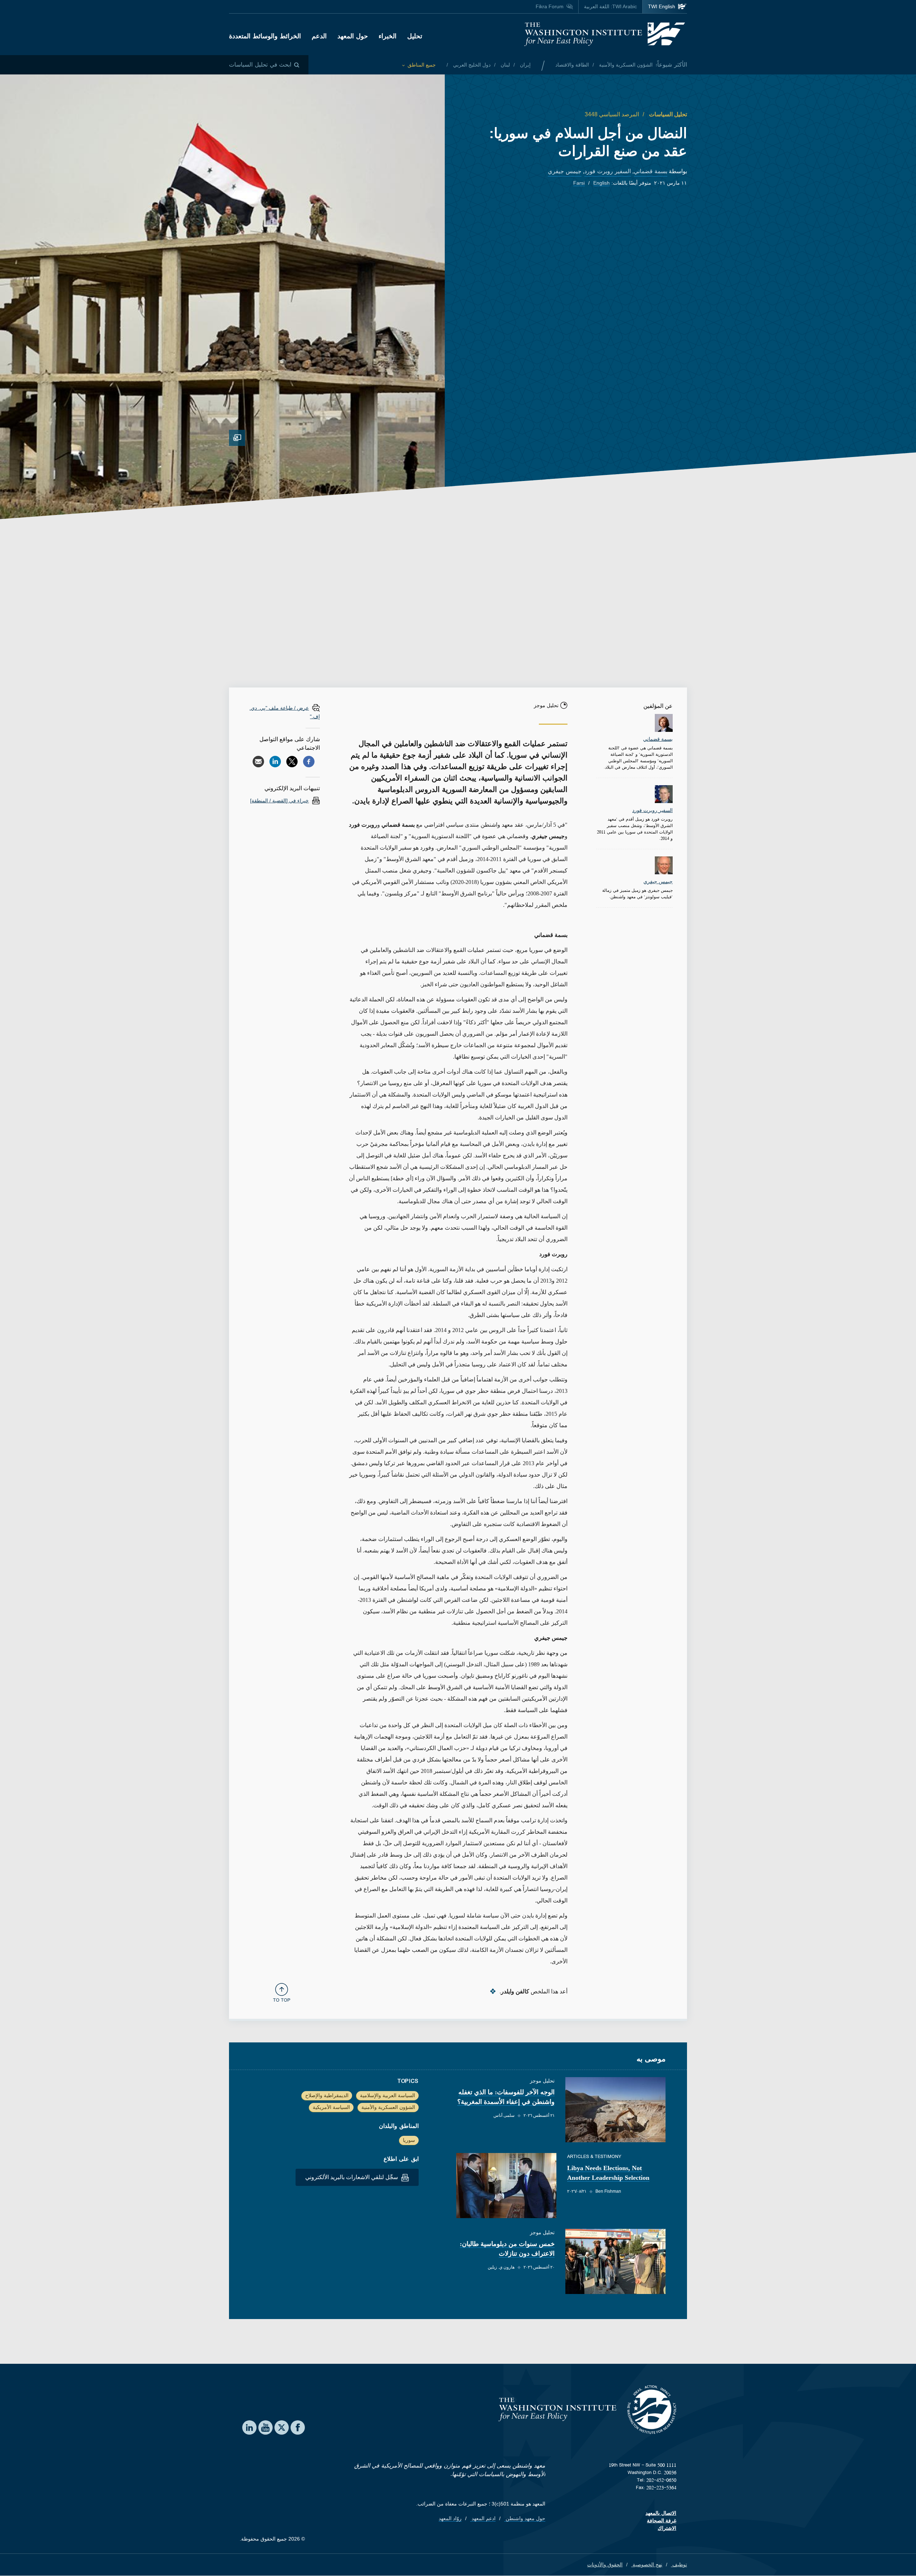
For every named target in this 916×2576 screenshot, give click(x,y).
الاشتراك (667, 2528)
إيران (525, 65)
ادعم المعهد (483, 2518)
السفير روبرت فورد (608, 171)
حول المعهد (353, 36)
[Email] (258, 762)
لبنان (505, 65)
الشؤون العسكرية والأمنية (625, 65)
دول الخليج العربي (471, 65)
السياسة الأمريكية (331, 2107)
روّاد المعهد (450, 2518)
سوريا (409, 2140)
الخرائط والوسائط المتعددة (265, 36)
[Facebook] (309, 762)
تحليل (415, 36)
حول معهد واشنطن (525, 2518)
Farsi (579, 183)
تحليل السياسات (667, 114)
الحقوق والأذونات (605, 2565)
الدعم (319, 36)
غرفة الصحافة (662, 2521)
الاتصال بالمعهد (661, 2513)
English (601, 183)
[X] (292, 762)
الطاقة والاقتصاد (572, 65)
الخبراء (388, 36)
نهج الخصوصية (647, 2565)
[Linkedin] (275, 762)
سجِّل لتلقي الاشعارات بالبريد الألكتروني (352, 2177)
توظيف (679, 2565)
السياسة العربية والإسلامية (388, 2095)
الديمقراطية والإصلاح (327, 2095)
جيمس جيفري (565, 171)
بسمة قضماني (651, 171)
